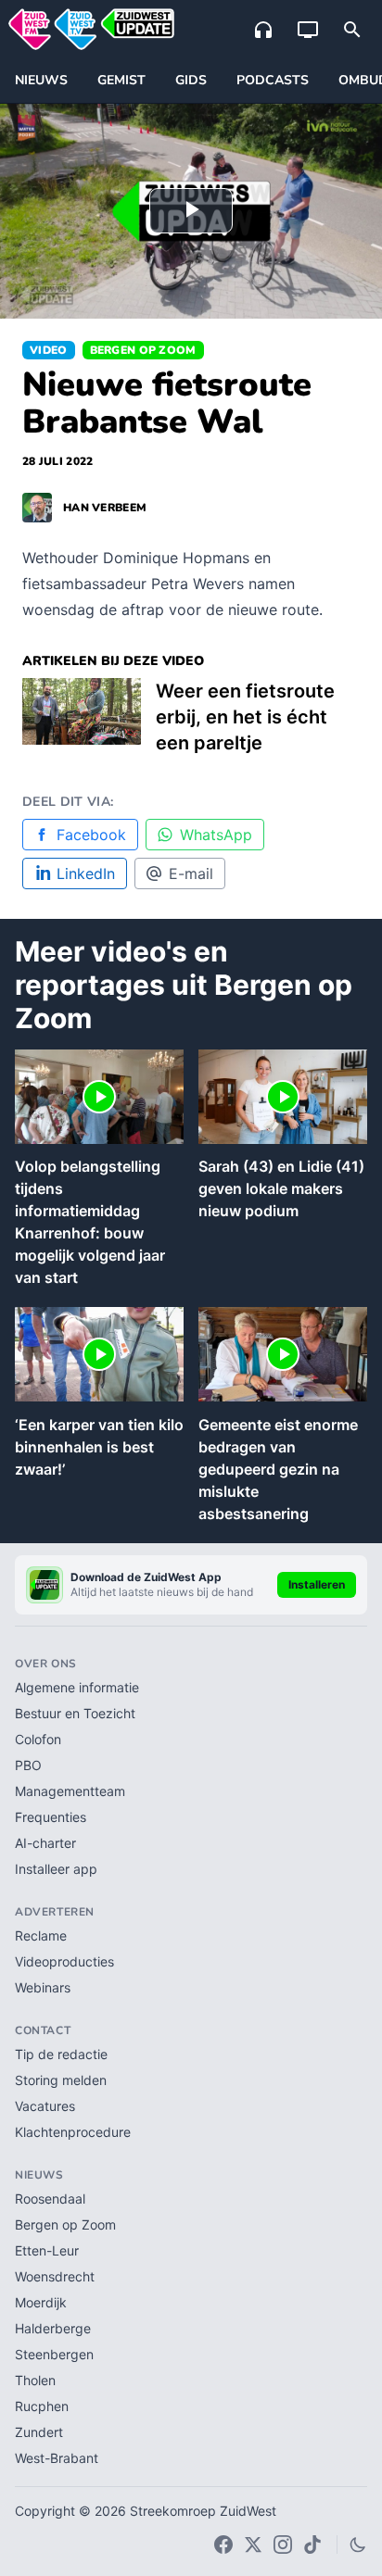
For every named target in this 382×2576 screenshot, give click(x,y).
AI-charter (45, 1843)
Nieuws (41, 80)
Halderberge (53, 2328)
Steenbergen (54, 2354)
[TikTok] (312, 2545)
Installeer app (56, 1869)
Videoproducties (64, 1961)
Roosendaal (50, 2199)
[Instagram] (283, 2545)
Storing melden (61, 2080)
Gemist (121, 80)
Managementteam (70, 1791)
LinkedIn (86, 873)
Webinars (43, 1987)
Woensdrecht (55, 2276)
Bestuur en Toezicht (75, 1713)
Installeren (317, 1584)
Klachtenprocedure (73, 2132)
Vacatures (45, 2106)
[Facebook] (223, 2545)
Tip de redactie (61, 2054)
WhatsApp (216, 835)
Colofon (38, 1739)
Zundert (39, 2432)
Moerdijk (41, 2302)
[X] (253, 2545)
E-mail (191, 873)
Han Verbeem (105, 508)
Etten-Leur (47, 2250)
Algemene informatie (77, 1687)
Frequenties (51, 1817)
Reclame (41, 1935)
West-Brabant (57, 2458)
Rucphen (42, 2406)
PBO (28, 1765)
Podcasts (273, 80)
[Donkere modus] (358, 2545)
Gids (191, 80)
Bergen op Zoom (143, 350)
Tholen (35, 2380)
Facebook (91, 835)
